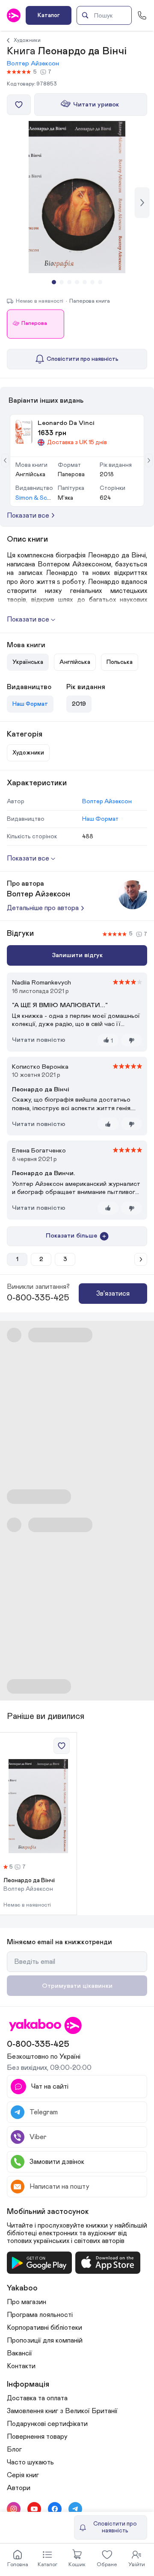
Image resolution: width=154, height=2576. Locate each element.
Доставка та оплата (37, 2398)
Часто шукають (30, 2462)
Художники (27, 40)
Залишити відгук (77, 955)
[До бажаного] (19, 105)
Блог (14, 2449)
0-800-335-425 (38, 1298)
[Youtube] (34, 2509)
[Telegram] (75, 2509)
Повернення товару (37, 2437)
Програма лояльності (40, 2315)
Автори (19, 2488)
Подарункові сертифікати (47, 2424)
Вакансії (19, 2353)
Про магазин (27, 2302)
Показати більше (71, 1236)
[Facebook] (55, 2509)
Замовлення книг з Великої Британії (62, 2411)
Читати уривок (96, 105)
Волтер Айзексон (33, 63)
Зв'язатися (113, 1294)
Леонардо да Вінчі (29, 1880)
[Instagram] (14, 2509)
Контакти (21, 2366)
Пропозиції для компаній (45, 2340)
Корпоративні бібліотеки (44, 2328)
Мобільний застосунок (48, 2212)
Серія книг (23, 2475)
